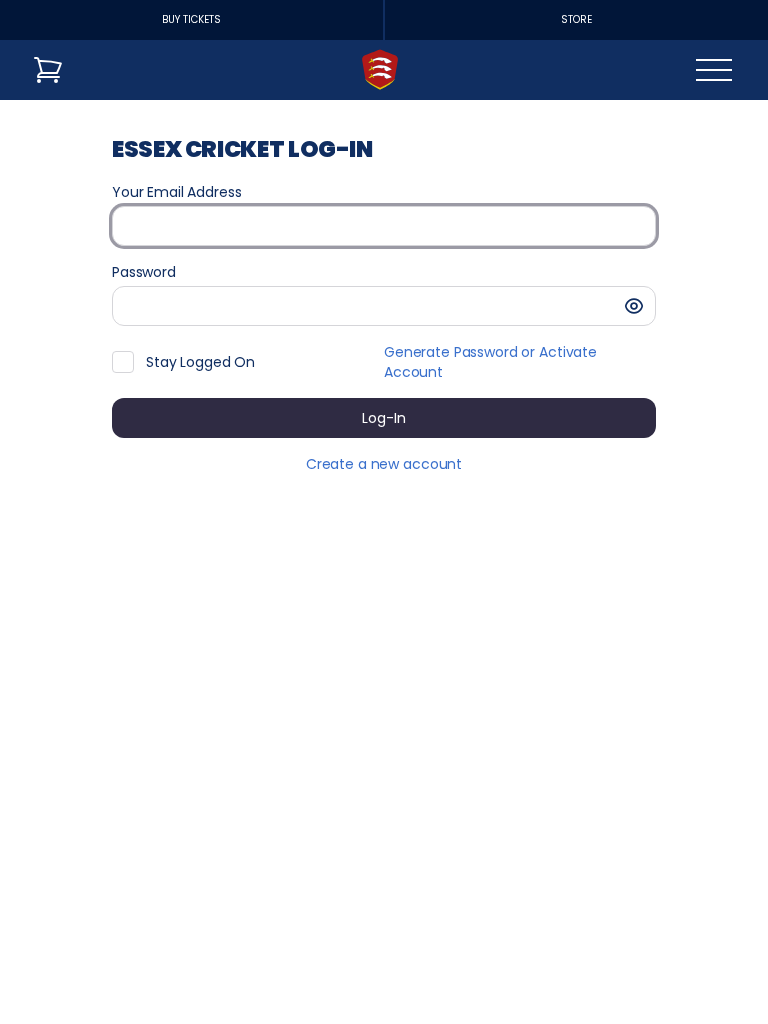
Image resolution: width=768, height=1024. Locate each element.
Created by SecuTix (619, 925)
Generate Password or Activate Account (490, 362)
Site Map (581, 948)
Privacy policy (598, 993)
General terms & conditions (647, 970)
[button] (634, 306)
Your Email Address (176, 192)
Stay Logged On (200, 362)
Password (144, 272)
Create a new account (384, 464)
